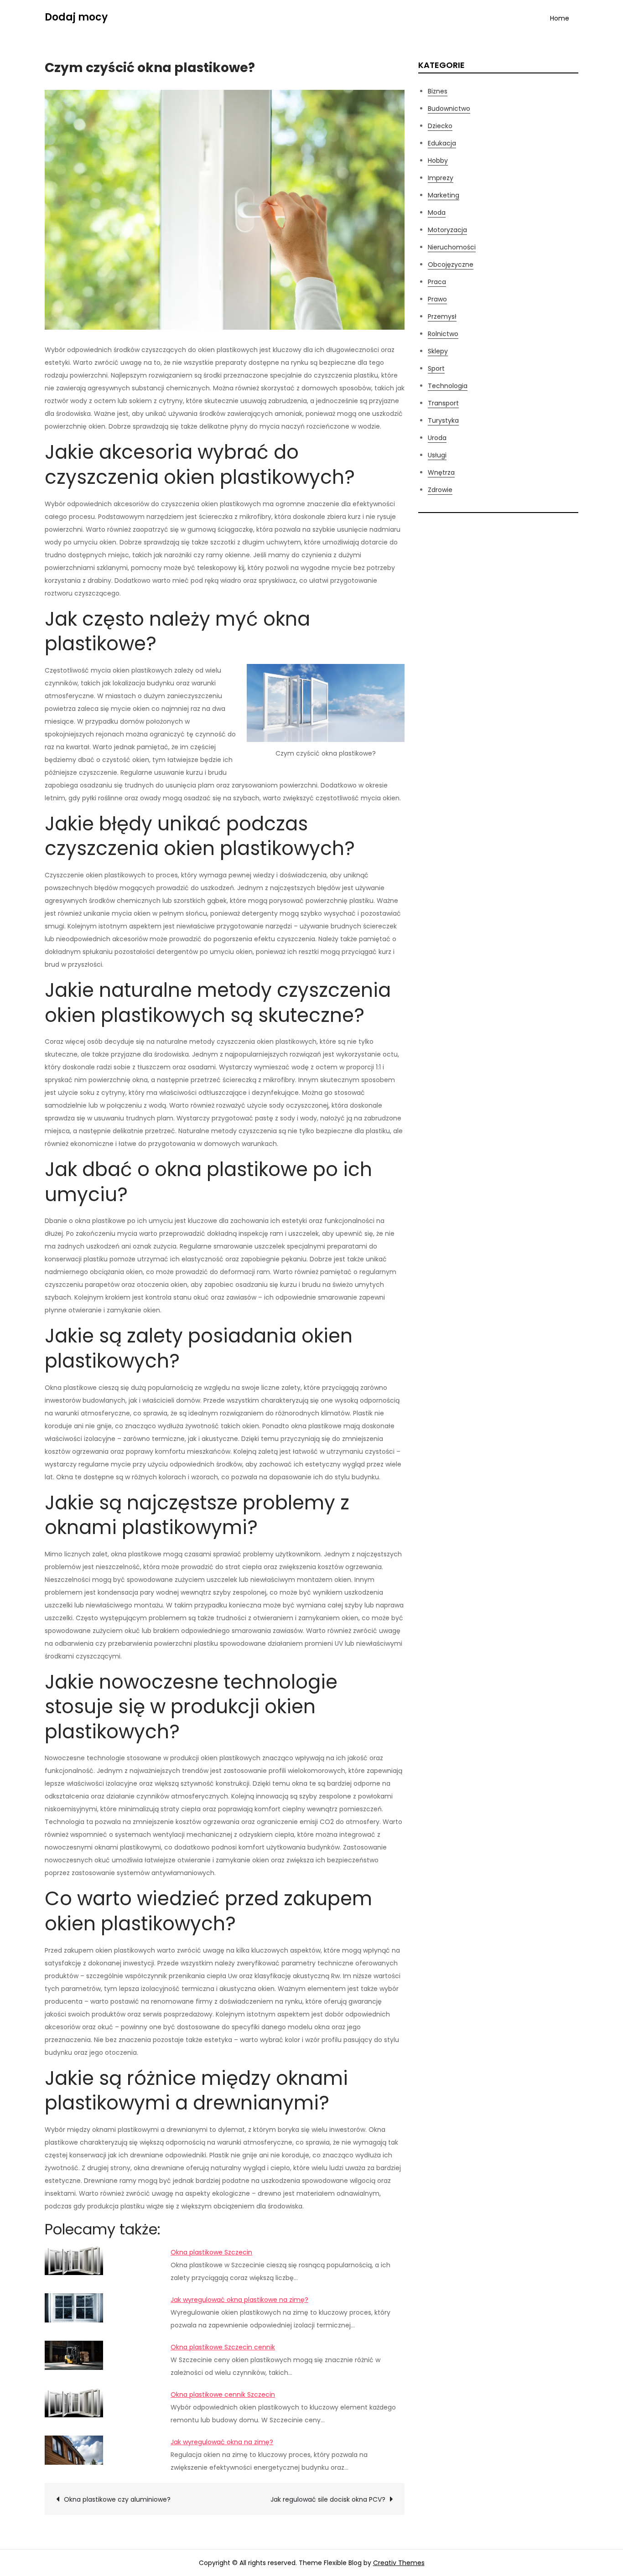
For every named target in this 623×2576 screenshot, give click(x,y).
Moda (437, 213)
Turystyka (443, 420)
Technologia (448, 386)
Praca (437, 282)
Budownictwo (449, 109)
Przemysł (442, 316)
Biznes (438, 91)
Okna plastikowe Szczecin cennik (223, 2347)
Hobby (438, 161)
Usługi (437, 455)
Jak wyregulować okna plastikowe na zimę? (239, 2300)
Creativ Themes (399, 2563)
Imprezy (441, 178)
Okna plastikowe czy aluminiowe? (117, 2499)
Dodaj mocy (76, 17)
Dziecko (440, 126)
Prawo (437, 299)
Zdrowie (440, 490)
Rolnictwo (443, 334)
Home (560, 18)
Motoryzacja (447, 230)
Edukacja (442, 143)
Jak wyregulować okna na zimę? (222, 2442)
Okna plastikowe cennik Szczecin (223, 2395)
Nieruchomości (452, 247)
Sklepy (438, 351)
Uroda (437, 438)
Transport (443, 403)
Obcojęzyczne (451, 264)
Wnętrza (441, 472)
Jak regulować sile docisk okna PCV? (328, 2499)
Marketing (444, 195)
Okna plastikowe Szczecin (211, 2252)
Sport (436, 368)
